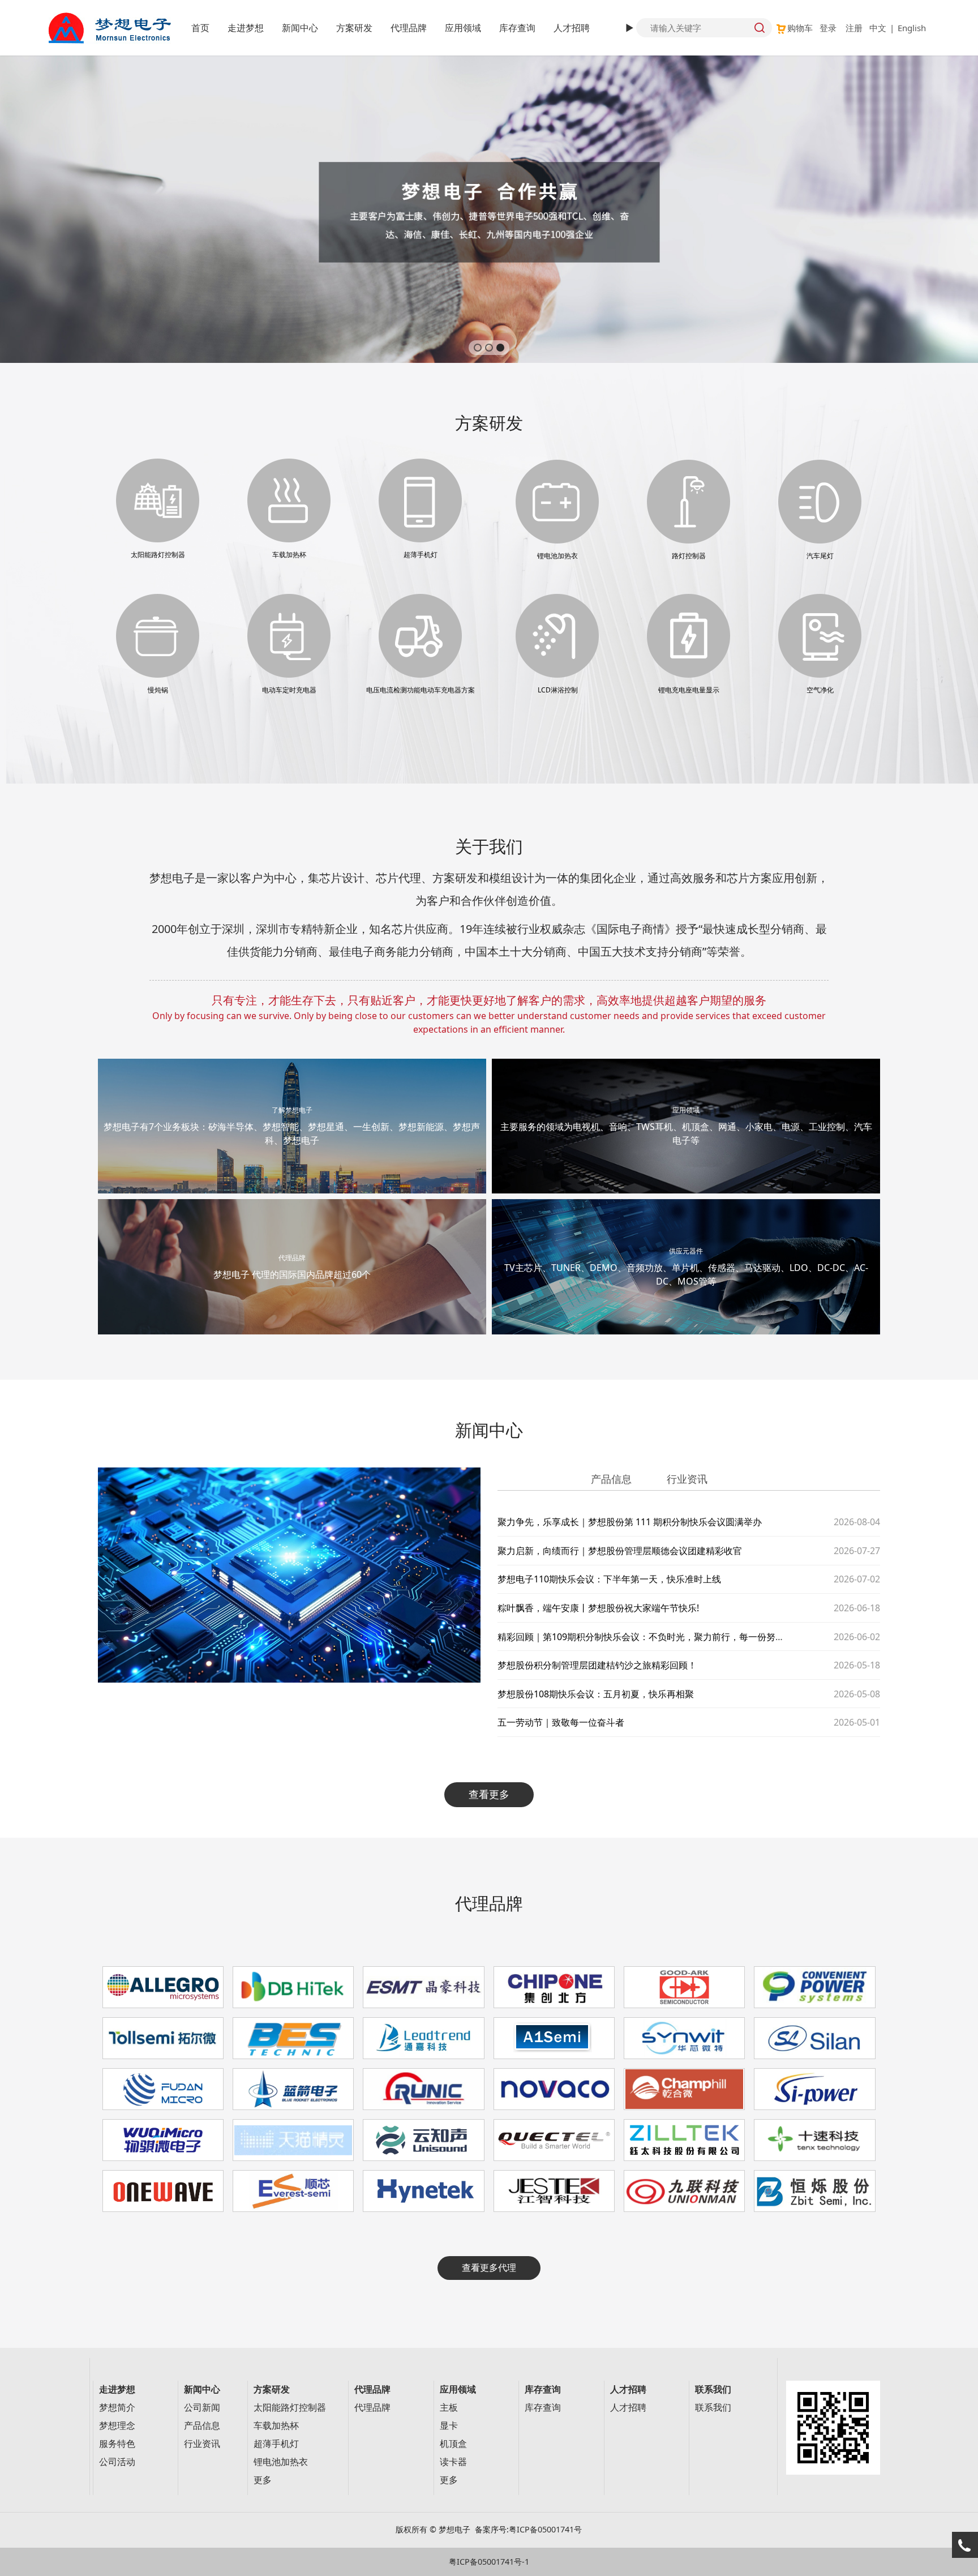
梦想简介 (117, 2408)
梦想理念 (117, 2426)
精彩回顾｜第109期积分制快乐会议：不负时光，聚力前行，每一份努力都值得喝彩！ (668, 1637)
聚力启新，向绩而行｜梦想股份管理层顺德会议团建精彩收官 (620, 1551)
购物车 (800, 28)
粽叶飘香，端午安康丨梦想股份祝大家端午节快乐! (598, 1608)
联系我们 (713, 2408)
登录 (828, 28)
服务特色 (117, 2444)
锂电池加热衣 (281, 2462)
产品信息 (202, 2426)
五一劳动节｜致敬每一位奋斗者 (561, 1722)
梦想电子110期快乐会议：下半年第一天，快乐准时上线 (609, 1579)
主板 (449, 2408)
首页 (200, 28)
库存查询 (517, 28)
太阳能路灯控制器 (290, 2408)
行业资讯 (202, 2444)
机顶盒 (453, 2444)
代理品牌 (409, 28)
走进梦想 (246, 28)
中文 (878, 28)
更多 (263, 2480)
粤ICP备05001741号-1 (489, 2562)
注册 (854, 28)
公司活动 (117, 2462)
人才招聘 (572, 28)
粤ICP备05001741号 (545, 2529)
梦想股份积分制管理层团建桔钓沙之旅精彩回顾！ (597, 1665)
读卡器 (453, 2462)
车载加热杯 (276, 2426)
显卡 (449, 2426)
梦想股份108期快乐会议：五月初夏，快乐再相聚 (596, 1694)
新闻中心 (300, 28)
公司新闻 (202, 2408)
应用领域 (463, 28)
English (912, 28)
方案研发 (354, 28)
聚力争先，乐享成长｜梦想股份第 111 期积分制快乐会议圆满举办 (630, 1522)
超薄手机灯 (276, 2444)
